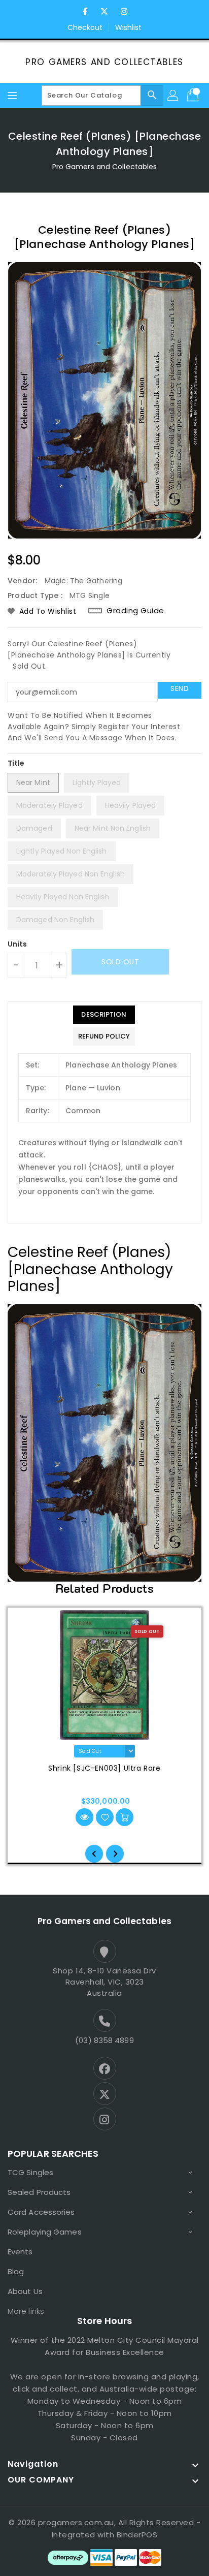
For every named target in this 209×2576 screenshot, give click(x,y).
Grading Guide (135, 611)
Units (18, 944)
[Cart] (194, 96)
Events (20, 2252)
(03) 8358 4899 (104, 2040)
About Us (25, 2291)
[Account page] (173, 96)
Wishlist (129, 27)
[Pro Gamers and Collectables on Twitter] (104, 12)
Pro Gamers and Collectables (104, 62)
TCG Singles (30, 2172)
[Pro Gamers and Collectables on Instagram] (124, 12)
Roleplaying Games (45, 2232)
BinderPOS (137, 2535)
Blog (16, 2271)
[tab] (104, 1015)
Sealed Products (39, 2192)
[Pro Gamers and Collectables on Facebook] (85, 12)
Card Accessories (41, 2212)
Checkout (85, 27)
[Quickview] (84, 1817)
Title (16, 763)
